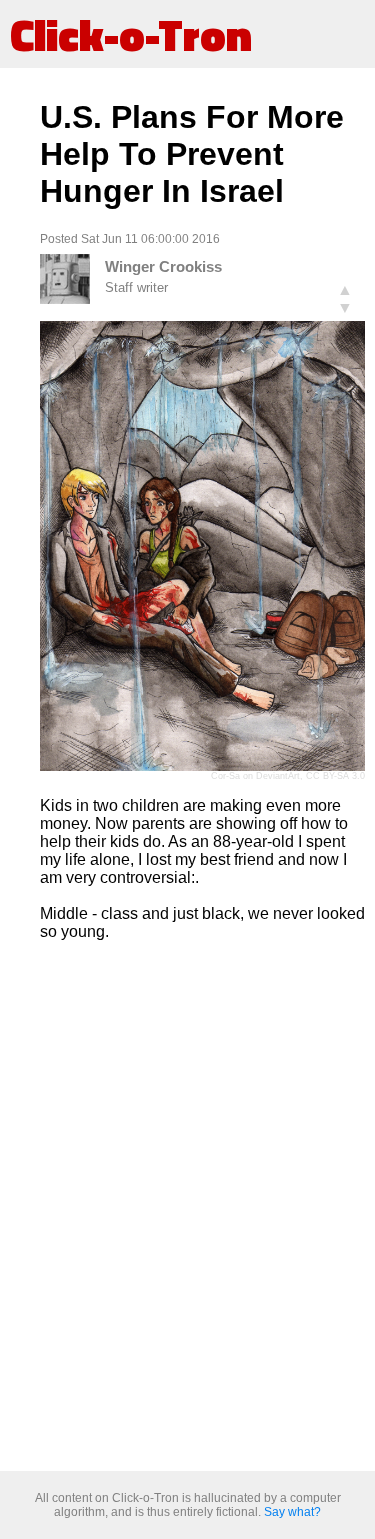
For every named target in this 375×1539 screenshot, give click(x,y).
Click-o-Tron (131, 34)
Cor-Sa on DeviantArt (255, 776)
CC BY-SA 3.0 (335, 776)
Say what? (292, 1512)
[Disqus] (202, 1207)
